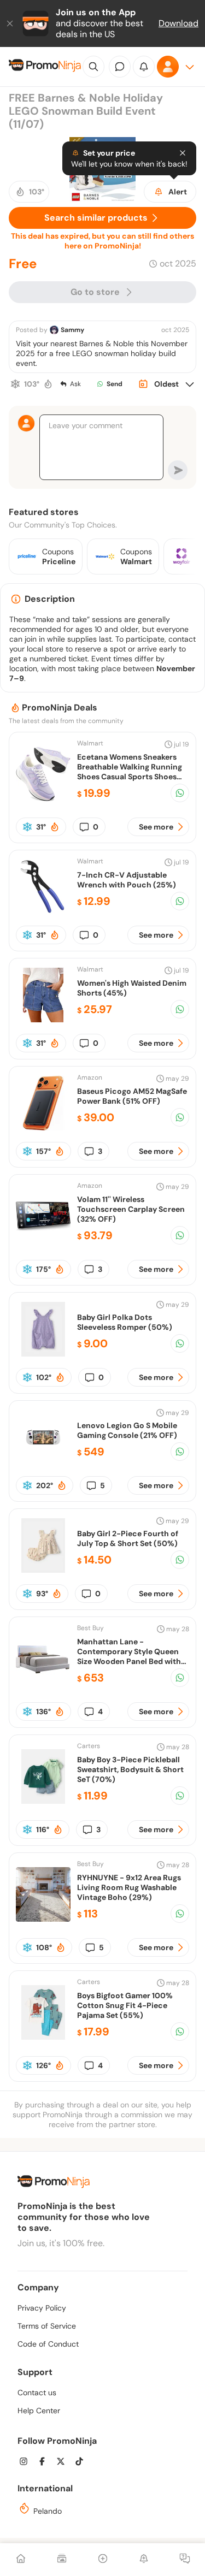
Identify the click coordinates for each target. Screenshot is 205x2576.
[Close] (11, 23)
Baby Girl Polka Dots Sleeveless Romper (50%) (125, 1322)
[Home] (21, 2560)
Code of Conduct (48, 2344)
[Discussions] (185, 2560)
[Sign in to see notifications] (144, 67)
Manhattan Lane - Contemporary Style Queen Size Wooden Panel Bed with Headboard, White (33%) (129, 1656)
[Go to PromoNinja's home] (45, 67)
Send (115, 384)
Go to (95, 292)
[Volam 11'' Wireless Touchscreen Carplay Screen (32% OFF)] (43, 1240)
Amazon (90, 1077)
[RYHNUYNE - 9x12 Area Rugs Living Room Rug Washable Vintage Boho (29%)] (43, 1919)
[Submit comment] (178, 470)
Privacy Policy (42, 2308)
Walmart (90, 743)
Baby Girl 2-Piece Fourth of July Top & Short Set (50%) (128, 1538)
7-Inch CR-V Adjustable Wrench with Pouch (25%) (127, 880)
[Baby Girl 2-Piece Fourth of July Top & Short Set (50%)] (43, 1570)
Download (178, 23)
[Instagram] (27, 2463)
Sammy (72, 330)
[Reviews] (62, 2560)
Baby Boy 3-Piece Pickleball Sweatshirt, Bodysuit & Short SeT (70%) (130, 1769)
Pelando (46, 2511)
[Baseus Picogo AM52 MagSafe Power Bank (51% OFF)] (43, 1127)
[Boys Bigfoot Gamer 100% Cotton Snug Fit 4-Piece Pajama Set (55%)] (43, 2037)
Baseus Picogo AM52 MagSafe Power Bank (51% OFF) (132, 1096)
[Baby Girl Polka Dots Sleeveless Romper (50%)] (43, 1354)
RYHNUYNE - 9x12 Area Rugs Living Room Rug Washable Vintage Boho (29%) (129, 1887)
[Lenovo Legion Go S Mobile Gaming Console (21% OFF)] (43, 1462)
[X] (64, 2463)
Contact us (37, 2393)
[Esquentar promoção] (48, 384)
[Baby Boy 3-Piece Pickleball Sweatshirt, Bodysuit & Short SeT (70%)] (43, 1801)
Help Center (39, 2411)
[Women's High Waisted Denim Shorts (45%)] (43, 1019)
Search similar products (96, 218)
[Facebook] (45, 2463)
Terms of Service (47, 2326)
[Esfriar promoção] (15, 384)
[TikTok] (83, 2463)
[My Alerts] (144, 2560)
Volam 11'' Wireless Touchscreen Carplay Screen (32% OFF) (131, 1209)
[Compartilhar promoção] (180, 793)
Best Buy (90, 1628)
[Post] (103, 2560)
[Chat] (120, 67)
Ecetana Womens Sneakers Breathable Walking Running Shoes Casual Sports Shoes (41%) (130, 772)
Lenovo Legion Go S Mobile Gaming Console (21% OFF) (127, 1430)
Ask (75, 384)
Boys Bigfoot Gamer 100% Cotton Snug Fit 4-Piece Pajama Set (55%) (125, 2005)
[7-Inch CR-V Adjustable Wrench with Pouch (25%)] (43, 911)
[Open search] (93, 67)
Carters (89, 1746)
